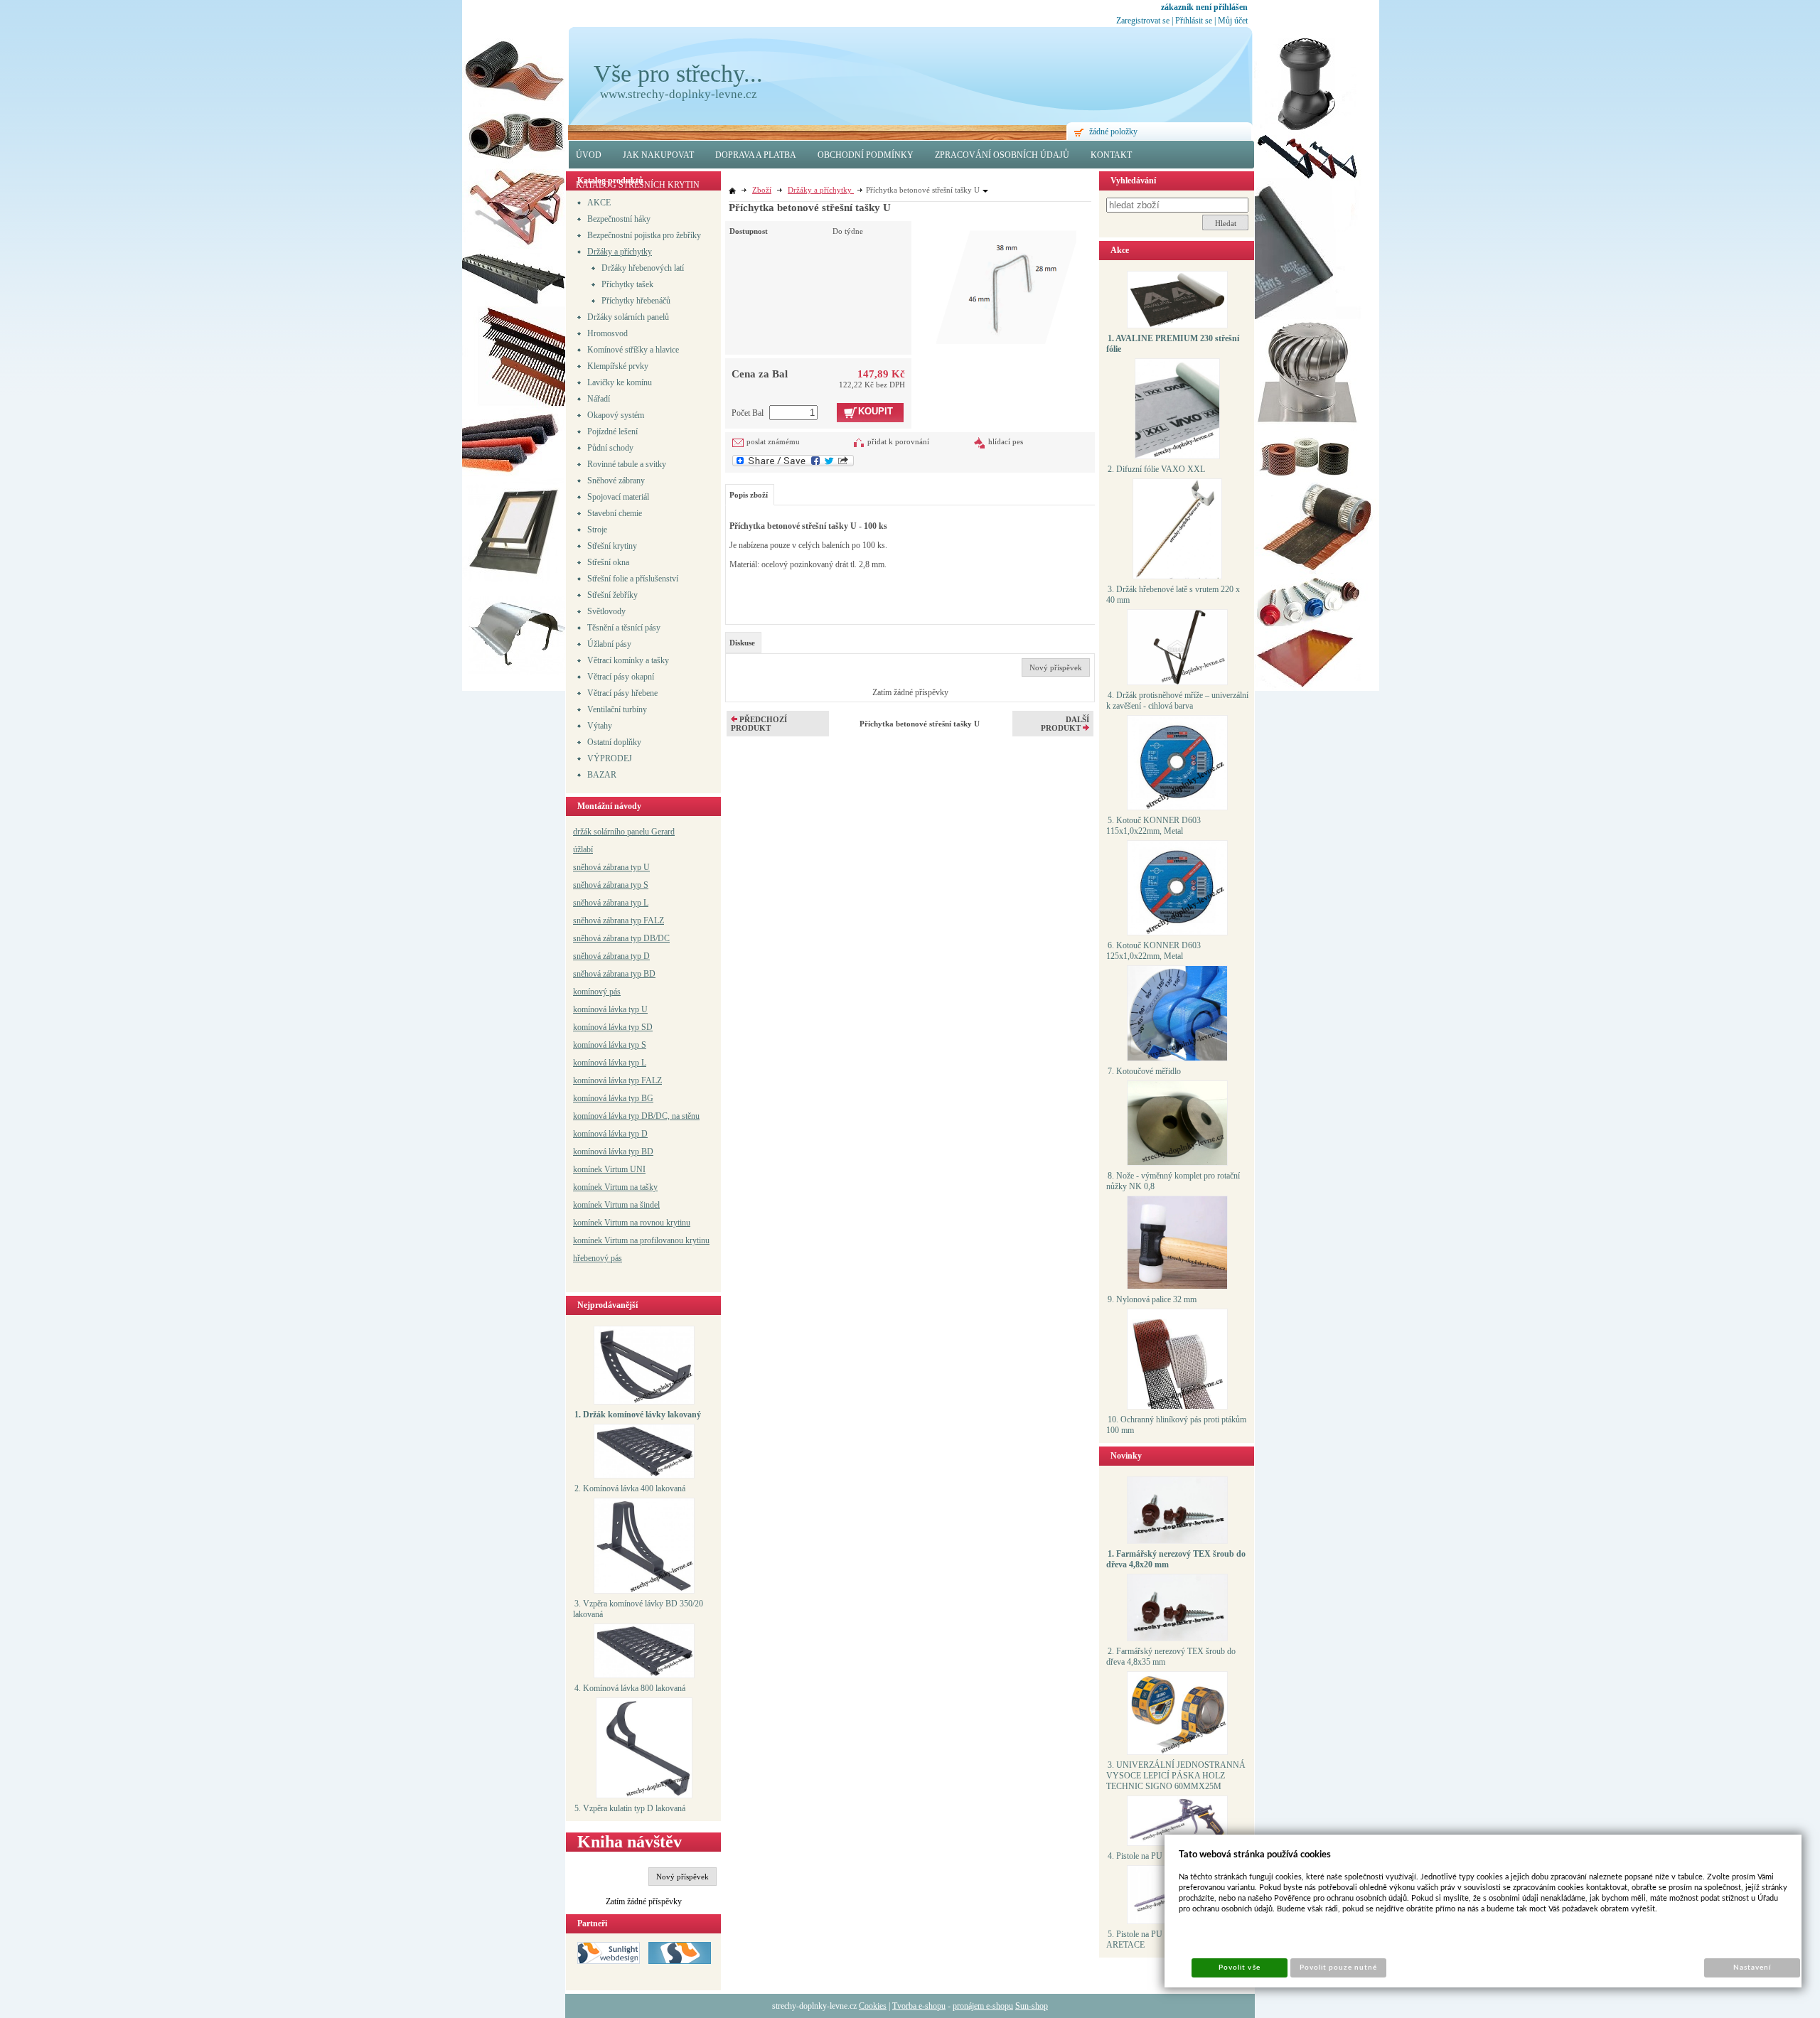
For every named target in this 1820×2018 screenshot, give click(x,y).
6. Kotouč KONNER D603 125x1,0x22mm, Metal (1153, 951)
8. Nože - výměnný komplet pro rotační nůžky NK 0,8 (1173, 1181)
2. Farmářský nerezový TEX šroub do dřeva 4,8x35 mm (1171, 1657)
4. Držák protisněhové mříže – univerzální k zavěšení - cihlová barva (1177, 701)
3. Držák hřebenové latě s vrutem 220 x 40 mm (1173, 595)
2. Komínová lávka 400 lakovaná (630, 1488)
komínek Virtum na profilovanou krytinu (641, 1240)
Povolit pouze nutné (1339, 1968)
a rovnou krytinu (662, 1223)
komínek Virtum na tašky (615, 1187)
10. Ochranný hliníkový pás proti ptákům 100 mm (1176, 1425)
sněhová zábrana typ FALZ (619, 921)
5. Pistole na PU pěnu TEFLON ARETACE (1161, 1939)
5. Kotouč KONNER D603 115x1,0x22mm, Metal (1153, 826)
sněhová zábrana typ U (611, 867)
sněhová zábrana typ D (611, 956)
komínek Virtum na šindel (616, 1205)
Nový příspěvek (682, 1877)
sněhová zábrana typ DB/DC (621, 938)
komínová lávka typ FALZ (617, 1080)
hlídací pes (1006, 441)
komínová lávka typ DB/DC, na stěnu (636, 1116)
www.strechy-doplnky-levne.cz (679, 94)
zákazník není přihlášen (1204, 7)
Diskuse (742, 643)
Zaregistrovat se (1143, 21)
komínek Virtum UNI (609, 1169)
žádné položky (1113, 132)
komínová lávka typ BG (613, 1098)
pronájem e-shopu (983, 2006)
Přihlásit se (1194, 21)
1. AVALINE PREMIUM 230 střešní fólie (1173, 344)
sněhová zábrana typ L (611, 903)
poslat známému (773, 441)
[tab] (743, 643)
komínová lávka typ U (610, 1009)
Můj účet (1233, 21)
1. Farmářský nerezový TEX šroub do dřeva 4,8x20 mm (1176, 1559)
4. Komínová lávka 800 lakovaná (630, 1688)
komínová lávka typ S (610, 1045)
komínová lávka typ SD (613, 1027)
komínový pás (597, 992)
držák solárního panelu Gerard (624, 832)
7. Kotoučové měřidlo (1144, 1071)
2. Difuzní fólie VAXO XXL (1156, 469)
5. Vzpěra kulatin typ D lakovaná (630, 1808)
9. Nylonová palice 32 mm (1152, 1299)
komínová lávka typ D (610, 1134)
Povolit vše (1239, 1968)
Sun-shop (1032, 2006)
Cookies (873, 2006)
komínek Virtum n (604, 1223)
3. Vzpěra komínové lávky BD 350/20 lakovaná (638, 1609)
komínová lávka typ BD (613, 1152)
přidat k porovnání (898, 441)
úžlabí (583, 849)
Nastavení (1752, 1968)
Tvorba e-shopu (919, 2006)
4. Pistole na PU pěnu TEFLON (1162, 1856)
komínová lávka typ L (610, 1063)
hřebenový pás (598, 1258)
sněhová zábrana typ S (611, 885)
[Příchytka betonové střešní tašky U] (1006, 283)
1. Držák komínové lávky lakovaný (638, 1415)
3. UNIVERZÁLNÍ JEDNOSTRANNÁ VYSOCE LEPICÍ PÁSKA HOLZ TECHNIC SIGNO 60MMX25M (1176, 1776)
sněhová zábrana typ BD (614, 974)
